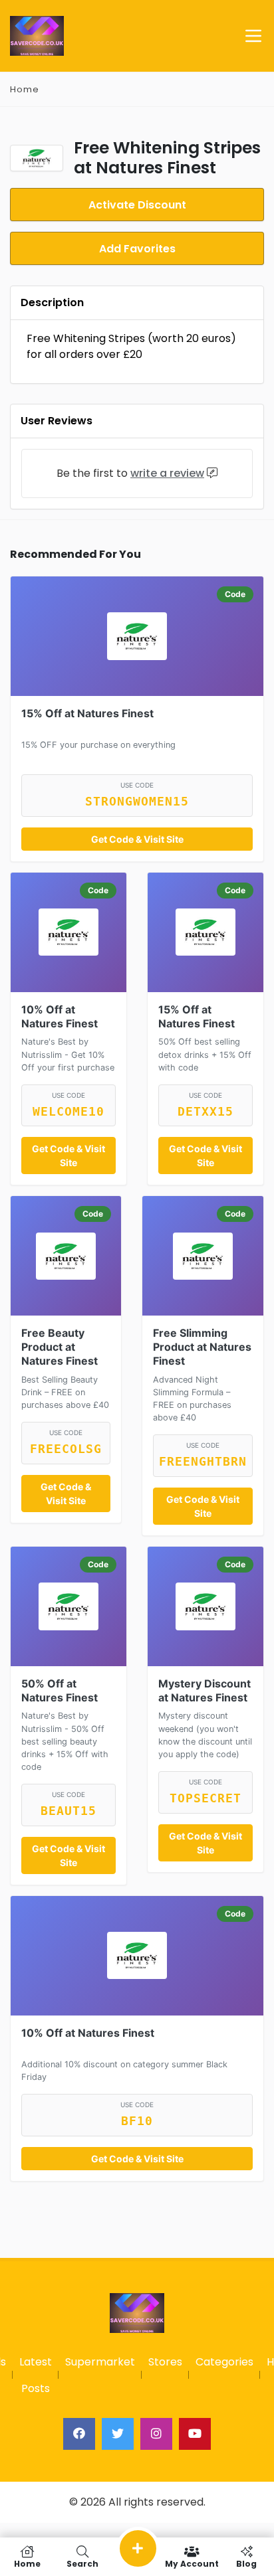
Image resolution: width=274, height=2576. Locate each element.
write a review (167, 473)
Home (25, 89)
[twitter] (118, 2434)
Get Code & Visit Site (137, 839)
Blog (246, 2563)
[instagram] (156, 2434)
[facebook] (79, 2434)
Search (82, 2563)
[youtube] (195, 2434)
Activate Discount (137, 205)
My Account (192, 2563)
